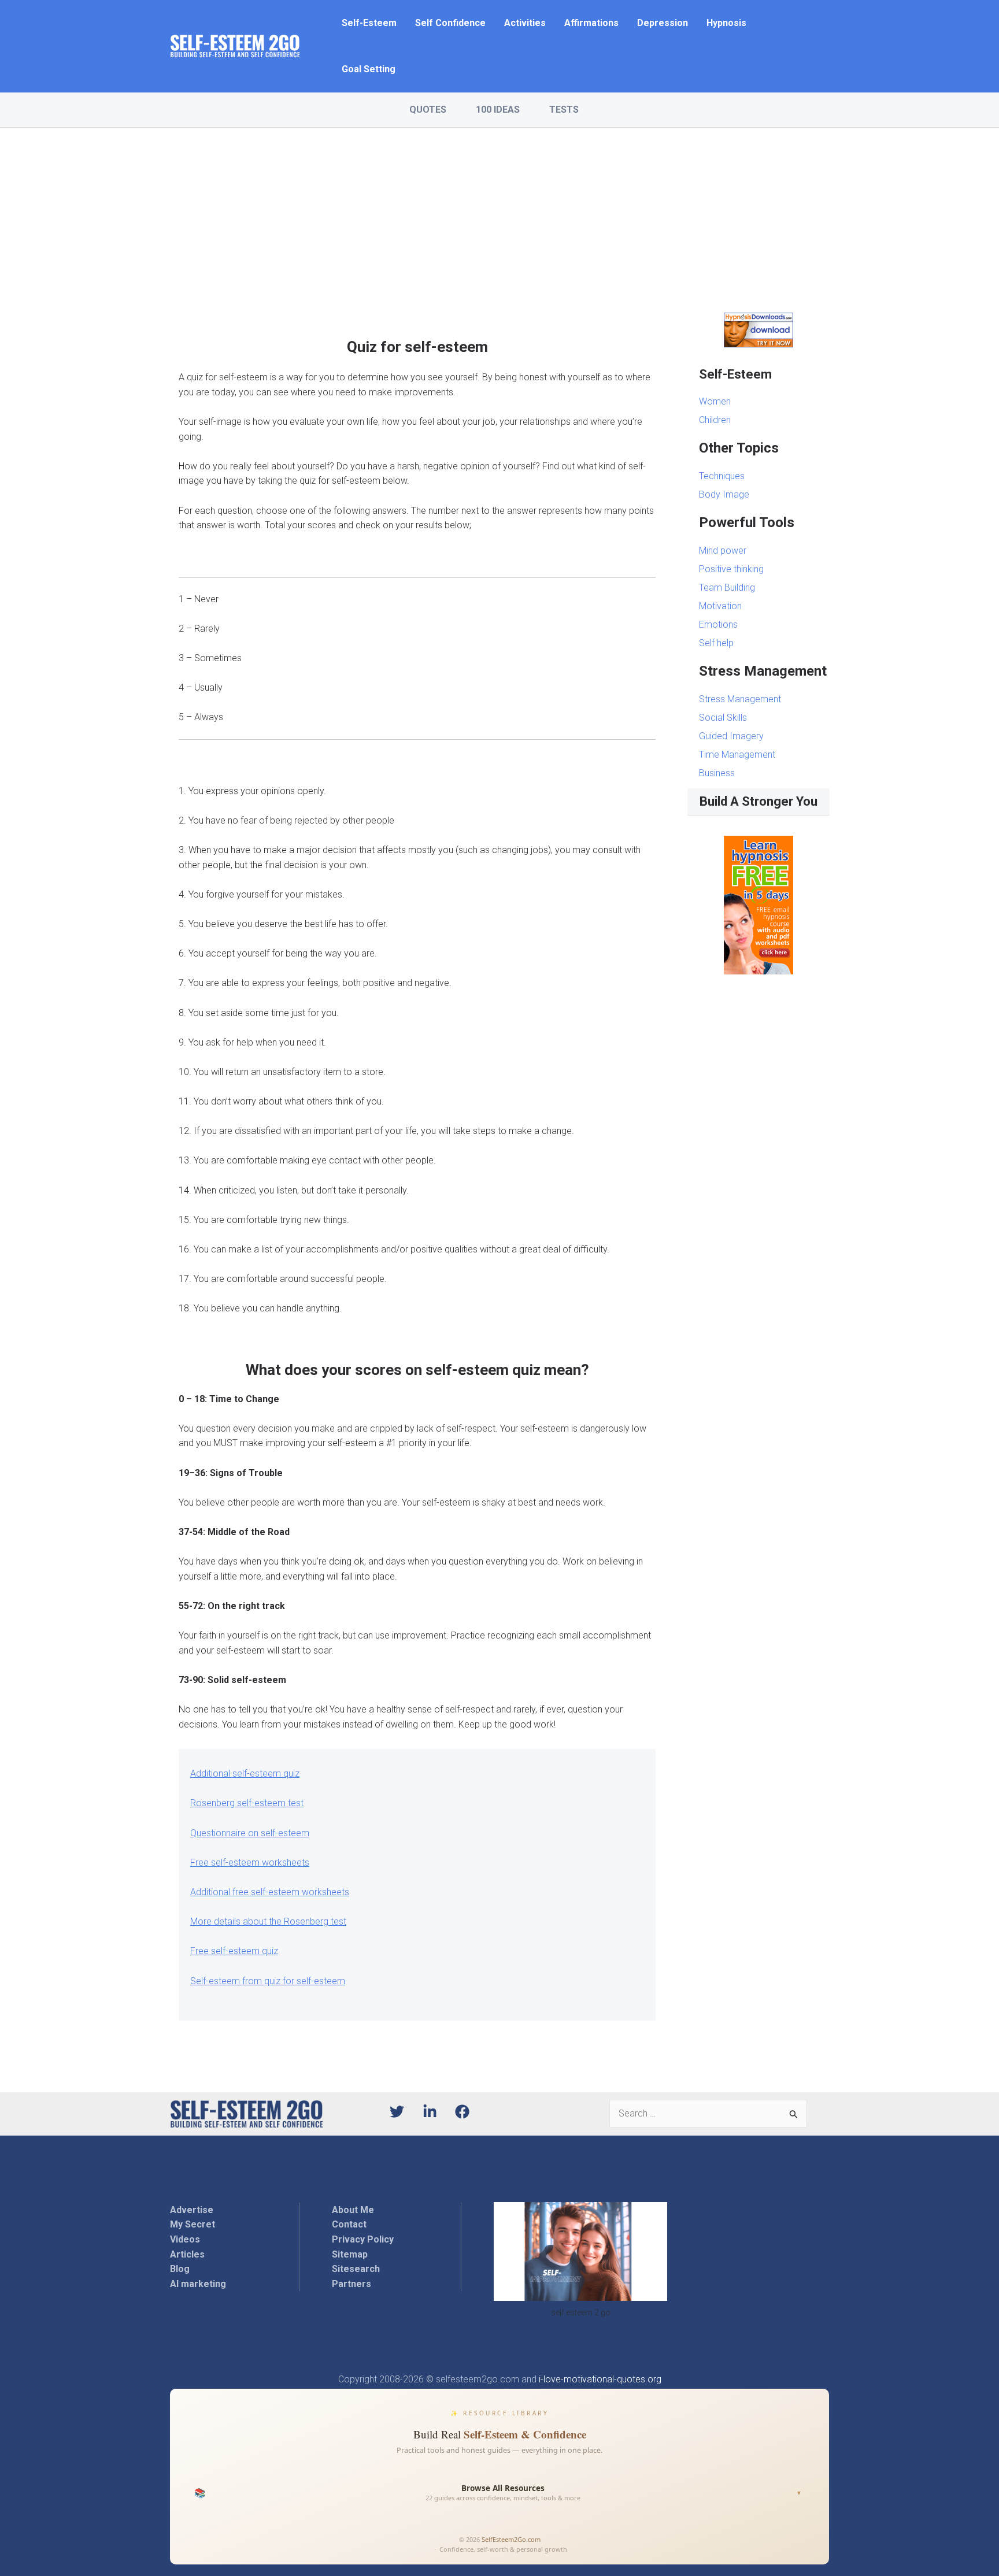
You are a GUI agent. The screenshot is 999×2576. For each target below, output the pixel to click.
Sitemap (350, 2254)
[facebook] (465, 2112)
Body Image (724, 494)
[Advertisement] (499, 214)
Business (717, 773)
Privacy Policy (363, 2239)
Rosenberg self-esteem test (247, 1803)
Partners (351, 2284)
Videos (185, 2239)
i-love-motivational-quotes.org (600, 2379)
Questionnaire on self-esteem (250, 1833)
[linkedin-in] (438, 2112)
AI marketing (198, 2284)
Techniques (722, 476)
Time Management (737, 755)
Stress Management (740, 699)
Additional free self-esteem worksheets (270, 1892)
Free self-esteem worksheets (250, 1862)
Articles (187, 2254)
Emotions (718, 624)
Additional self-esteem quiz (245, 1773)
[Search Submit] (794, 2114)
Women (715, 401)
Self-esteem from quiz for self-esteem (268, 1981)
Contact (349, 2224)
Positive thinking (731, 569)
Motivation (720, 606)
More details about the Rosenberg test (268, 1921)
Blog (180, 2269)
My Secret (193, 2224)
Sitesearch (356, 2269)
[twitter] (405, 2112)
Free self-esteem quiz (234, 1951)
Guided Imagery (731, 736)
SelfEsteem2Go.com (511, 2539)
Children (715, 420)
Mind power (723, 551)
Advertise (192, 2210)
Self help (716, 643)
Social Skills (723, 718)
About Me (353, 2210)
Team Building (727, 588)
